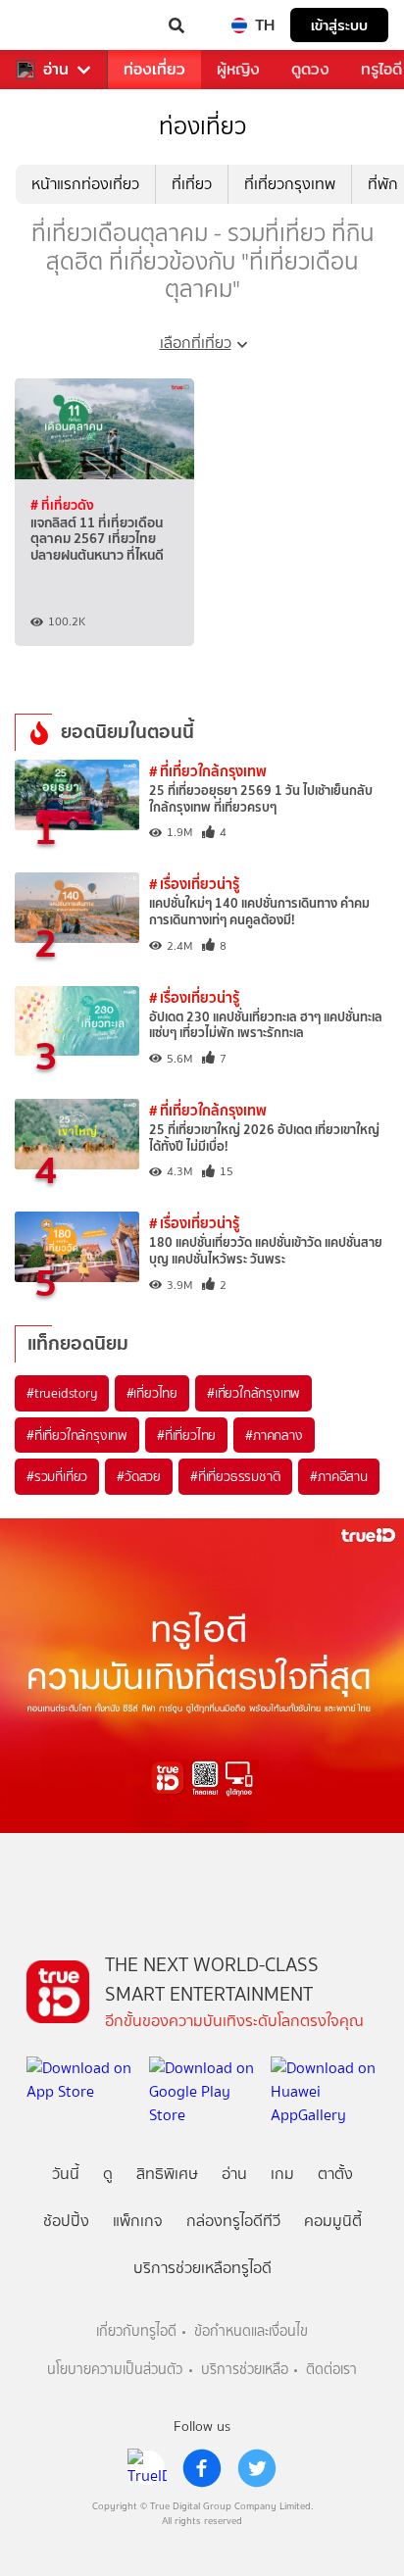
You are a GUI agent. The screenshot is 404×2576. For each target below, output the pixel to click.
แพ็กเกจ (138, 2221)
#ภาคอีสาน (338, 1476)
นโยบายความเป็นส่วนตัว (115, 2370)
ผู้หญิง (238, 69)
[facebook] (202, 2468)
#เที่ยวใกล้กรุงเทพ (253, 1393)
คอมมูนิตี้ (333, 2221)
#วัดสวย (139, 1476)
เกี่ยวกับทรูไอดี (136, 2331)
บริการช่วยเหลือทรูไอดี (202, 2268)
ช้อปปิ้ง (66, 2221)
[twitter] (257, 2468)
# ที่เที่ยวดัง (62, 505)
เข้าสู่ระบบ (339, 25)
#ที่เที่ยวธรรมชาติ (235, 1476)
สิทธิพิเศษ (167, 2174)
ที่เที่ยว (192, 184)
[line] (147, 2468)
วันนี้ (66, 2174)
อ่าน (56, 70)
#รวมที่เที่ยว (57, 1476)
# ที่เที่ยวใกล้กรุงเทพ (208, 771)
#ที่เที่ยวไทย (186, 1435)
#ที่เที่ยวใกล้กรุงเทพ (77, 1435)
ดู (108, 2174)
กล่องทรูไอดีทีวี (233, 2221)
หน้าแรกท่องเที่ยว (85, 184)
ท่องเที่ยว (154, 69)
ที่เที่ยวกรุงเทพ (290, 184)
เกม (282, 2174)
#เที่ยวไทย (152, 1393)
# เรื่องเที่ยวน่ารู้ (194, 884)
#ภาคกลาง (274, 1435)
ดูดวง (310, 69)
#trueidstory (62, 1393)
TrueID (55, 25)
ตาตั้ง (335, 2174)
